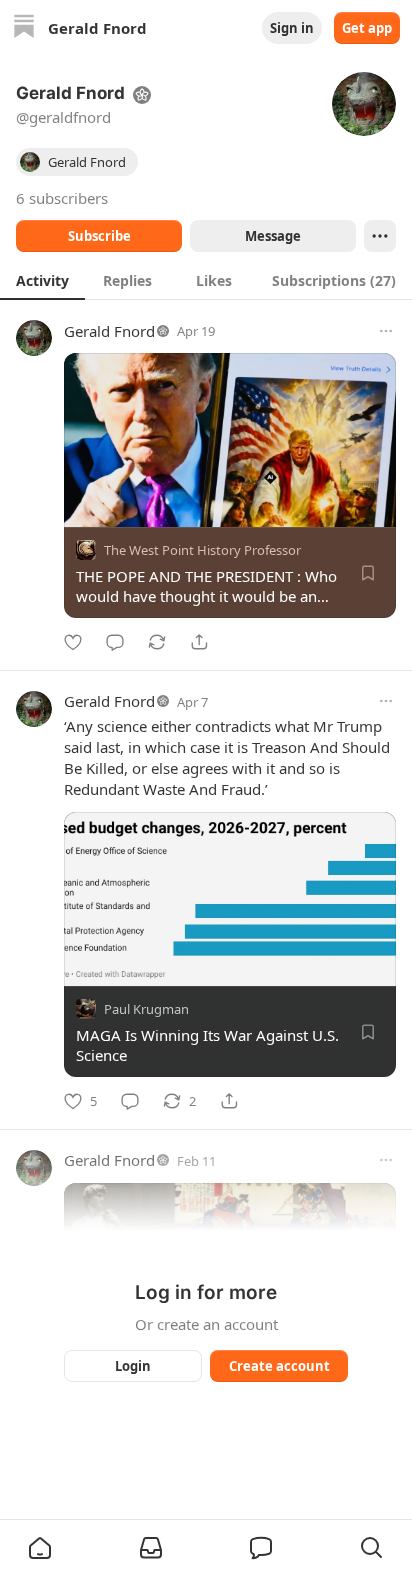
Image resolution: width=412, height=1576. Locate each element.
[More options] (386, 331)
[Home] (24, 28)
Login (133, 1366)
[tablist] (206, 280)
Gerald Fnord (109, 331)
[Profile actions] (380, 236)
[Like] (73, 642)
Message (273, 236)
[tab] (42, 280)
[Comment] (115, 642)
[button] (40, 1548)
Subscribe (99, 236)
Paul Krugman (146, 1009)
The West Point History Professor (202, 550)
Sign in (292, 28)
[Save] (368, 573)
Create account (279, 1366)
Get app (367, 28)
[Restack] (157, 642)
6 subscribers (62, 198)
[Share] (199, 642)
